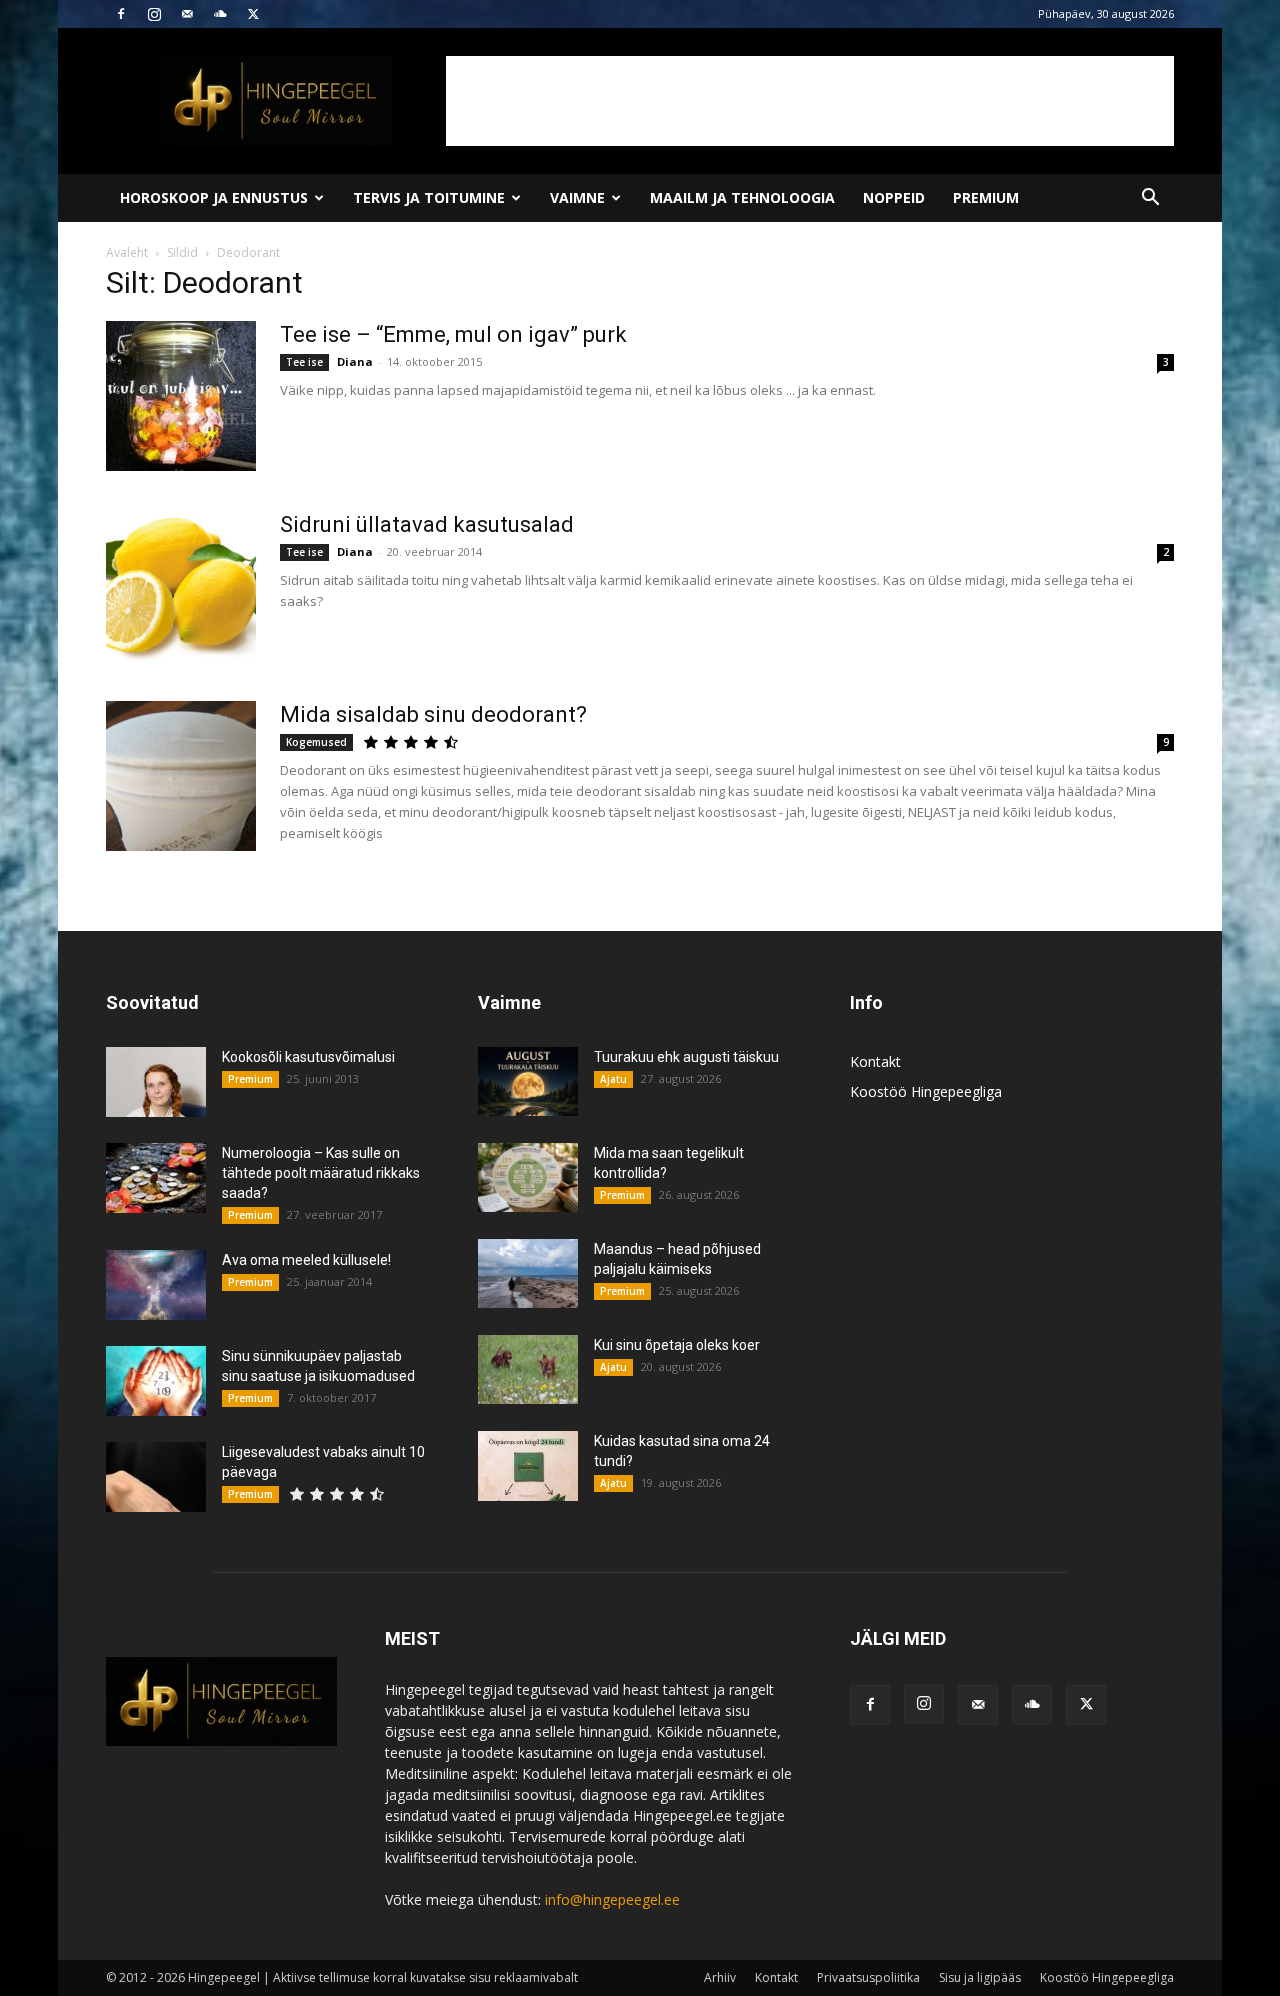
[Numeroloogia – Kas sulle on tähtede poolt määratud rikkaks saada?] (156, 1178)
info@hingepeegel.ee (612, 1899)
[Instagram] (154, 14)
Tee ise (304, 362)
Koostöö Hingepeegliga (926, 1091)
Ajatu (613, 1079)
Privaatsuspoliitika (868, 1977)
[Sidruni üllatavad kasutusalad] (181, 586)
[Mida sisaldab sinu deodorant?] (181, 776)
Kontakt (875, 1061)
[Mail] (187, 14)
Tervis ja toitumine (429, 197)
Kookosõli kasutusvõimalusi (308, 1057)
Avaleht (127, 252)
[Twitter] (253, 14)
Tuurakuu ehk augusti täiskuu (686, 1057)
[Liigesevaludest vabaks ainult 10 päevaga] (156, 1477)
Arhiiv (720, 1977)
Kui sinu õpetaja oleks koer (677, 1345)
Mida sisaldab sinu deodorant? (433, 714)
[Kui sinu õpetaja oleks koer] (528, 1369)
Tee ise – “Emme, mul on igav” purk (453, 334)
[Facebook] (121, 14)
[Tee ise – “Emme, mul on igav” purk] (181, 396)
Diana (355, 361)
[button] (1150, 199)
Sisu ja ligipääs (980, 1977)
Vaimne (577, 197)
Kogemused (316, 742)
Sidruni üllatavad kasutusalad (427, 524)
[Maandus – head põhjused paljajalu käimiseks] (528, 1273)
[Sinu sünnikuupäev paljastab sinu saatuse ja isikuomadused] (156, 1381)
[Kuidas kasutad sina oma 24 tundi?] (528, 1466)
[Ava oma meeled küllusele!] (156, 1285)
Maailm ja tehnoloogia (742, 197)
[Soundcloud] (220, 14)
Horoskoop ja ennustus (214, 197)
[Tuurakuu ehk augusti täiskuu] (528, 1081)
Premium (986, 197)
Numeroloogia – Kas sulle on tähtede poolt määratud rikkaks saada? (321, 1173)
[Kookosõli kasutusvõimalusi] (156, 1082)
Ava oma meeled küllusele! (306, 1260)
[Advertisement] (810, 101)
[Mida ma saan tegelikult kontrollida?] (528, 1177)
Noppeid (894, 197)
